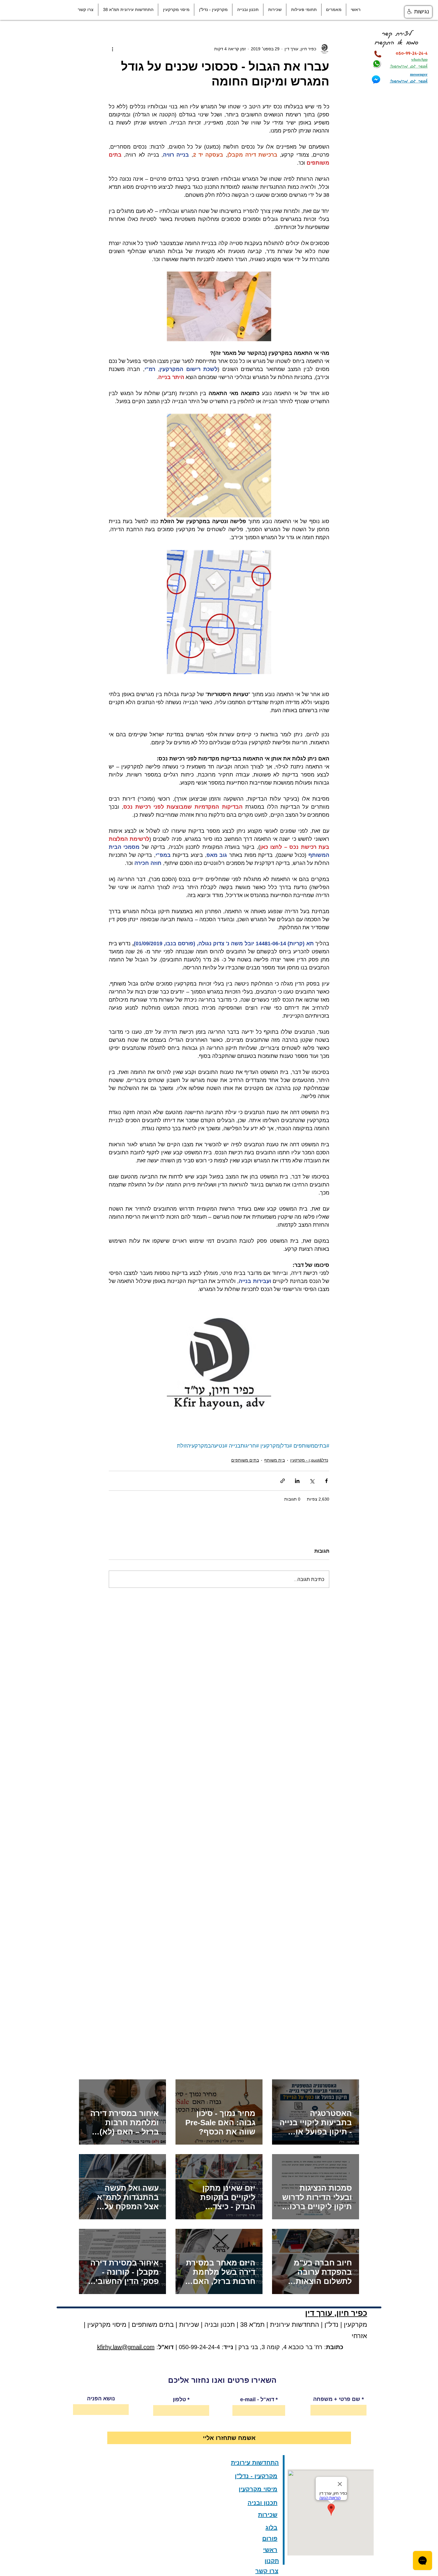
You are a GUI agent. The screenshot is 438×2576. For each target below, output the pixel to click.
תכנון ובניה (220, 2325)
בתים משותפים (245, 1460)
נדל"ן (331, 2325)
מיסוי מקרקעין (106, 2325)
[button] (334, 10)
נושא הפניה (101, 2399)
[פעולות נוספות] (112, 49)
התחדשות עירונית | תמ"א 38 (279, 2325)
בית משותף (275, 1460)
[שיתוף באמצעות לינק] (283, 1481)
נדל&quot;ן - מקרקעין (309, 1460)
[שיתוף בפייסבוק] (326, 1481)
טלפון (179, 2399)
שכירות (189, 2325)
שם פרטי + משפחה (337, 2399)
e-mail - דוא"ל (257, 2399)
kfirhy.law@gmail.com (126, 2347)
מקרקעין (355, 2325)
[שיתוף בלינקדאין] (297, 1481)
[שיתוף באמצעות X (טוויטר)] (312, 1481)
